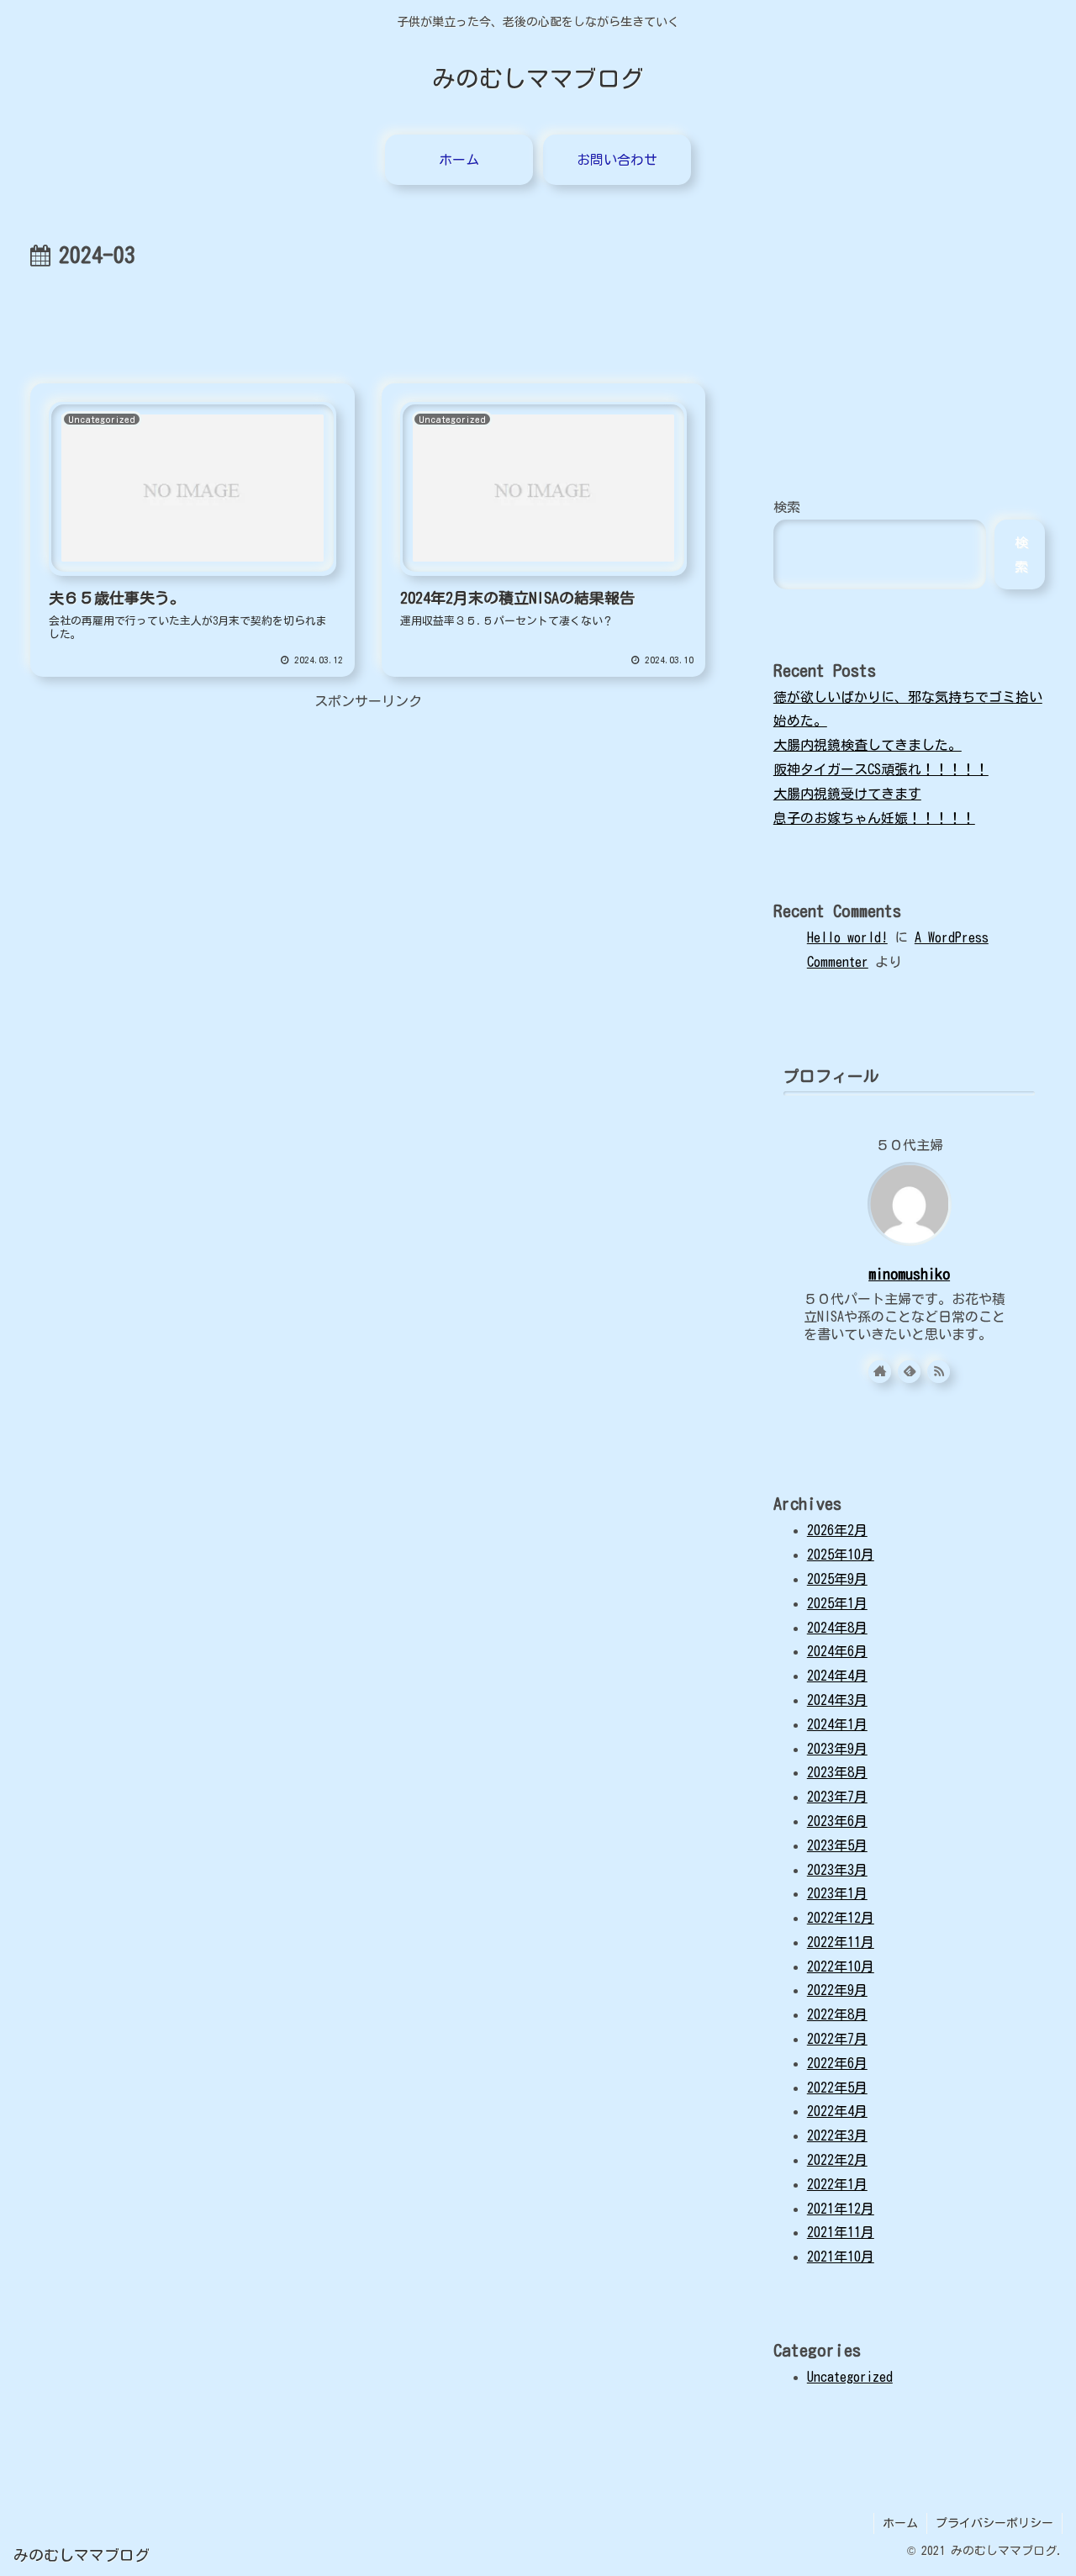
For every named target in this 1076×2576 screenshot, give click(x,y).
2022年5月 (837, 2088)
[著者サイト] (880, 1372)
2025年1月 (837, 1603)
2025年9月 (837, 1579)
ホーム (900, 2523)
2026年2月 (837, 1530)
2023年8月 (837, 1772)
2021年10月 (841, 2257)
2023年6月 (837, 1821)
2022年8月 (837, 2014)
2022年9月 (837, 1990)
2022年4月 (837, 2111)
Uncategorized (850, 2377)
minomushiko (909, 1274)
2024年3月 (837, 1700)
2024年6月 (837, 1651)
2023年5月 (837, 1845)
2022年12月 (841, 1918)
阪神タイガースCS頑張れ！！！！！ (881, 769)
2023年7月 (837, 1797)
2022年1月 (837, 2184)
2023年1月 (837, 1893)
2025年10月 (841, 1555)
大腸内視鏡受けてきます (847, 794)
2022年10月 (841, 1966)
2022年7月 (837, 2039)
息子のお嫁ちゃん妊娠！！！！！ (874, 818)
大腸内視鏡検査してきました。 (868, 745)
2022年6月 (837, 2063)
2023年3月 (837, 1870)
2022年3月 (837, 2135)
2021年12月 (841, 2209)
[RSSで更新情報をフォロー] (939, 1372)
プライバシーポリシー (994, 2523)
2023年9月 (837, 1749)
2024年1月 (837, 1724)
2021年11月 (841, 2232)
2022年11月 (841, 1942)
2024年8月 (837, 1628)
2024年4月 (837, 1676)
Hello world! (847, 937)
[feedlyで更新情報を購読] (909, 1372)
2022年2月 (837, 2160)
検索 (787, 507)
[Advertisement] (368, 321)
